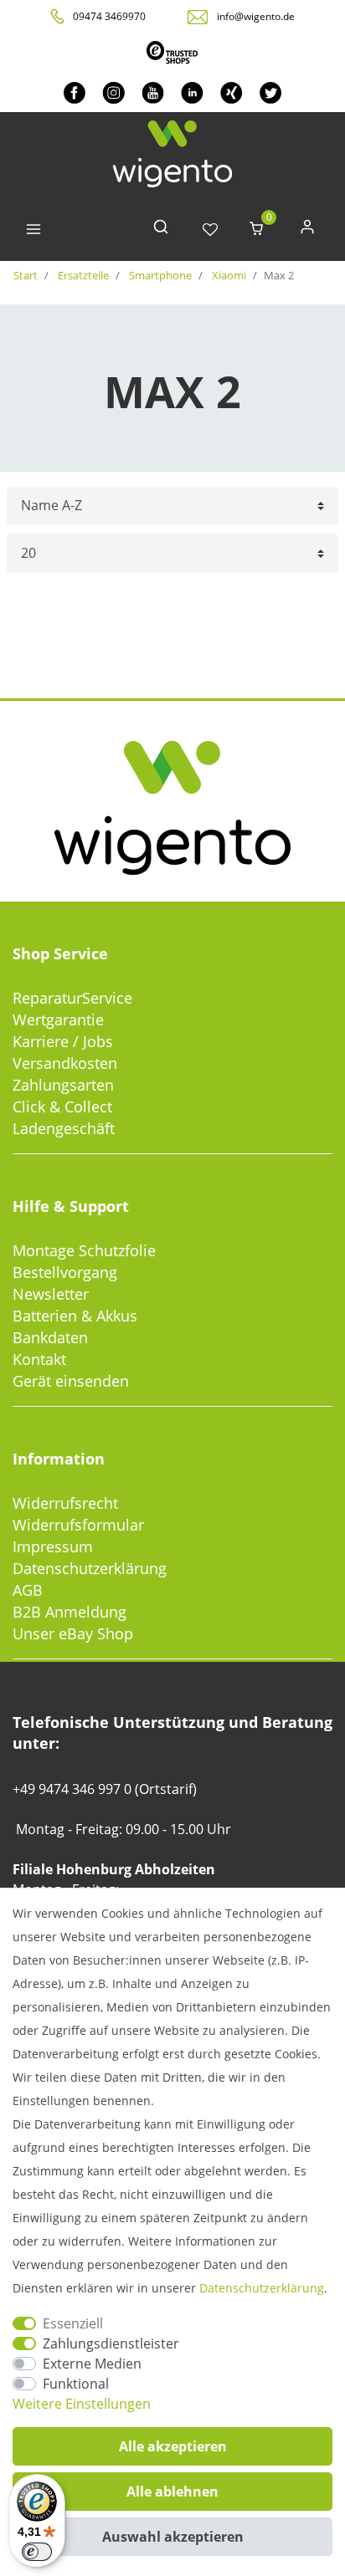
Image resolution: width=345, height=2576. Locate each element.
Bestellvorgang (65, 1272)
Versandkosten (65, 1063)
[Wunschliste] (210, 230)
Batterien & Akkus (75, 1316)
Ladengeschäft (64, 1128)
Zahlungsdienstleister (111, 2343)
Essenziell (73, 2323)
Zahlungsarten (63, 1085)
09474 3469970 (109, 16)
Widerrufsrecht (65, 1503)
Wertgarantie (58, 1020)
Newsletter (51, 1294)
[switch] (37, 2552)
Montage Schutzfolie (84, 1250)
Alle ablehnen (172, 2492)
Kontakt (39, 1359)
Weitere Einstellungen (82, 2404)
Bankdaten (50, 1337)
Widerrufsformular (78, 1525)
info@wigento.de (256, 16)
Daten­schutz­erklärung (262, 2288)
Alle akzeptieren (173, 2446)
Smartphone (159, 275)
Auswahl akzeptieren (173, 2537)
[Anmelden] (307, 230)
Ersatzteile (82, 275)
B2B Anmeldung (70, 1612)
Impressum (53, 1546)
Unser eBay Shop (73, 1633)
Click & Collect (62, 1107)
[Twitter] (271, 92)
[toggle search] (161, 230)
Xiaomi (228, 275)
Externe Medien (92, 2364)
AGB (28, 1590)
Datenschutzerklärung (90, 1568)
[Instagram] (113, 92)
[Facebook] (75, 92)
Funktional (76, 2384)
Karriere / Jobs (63, 1041)
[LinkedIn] (192, 92)
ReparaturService (72, 998)
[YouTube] (153, 92)
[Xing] (232, 92)
